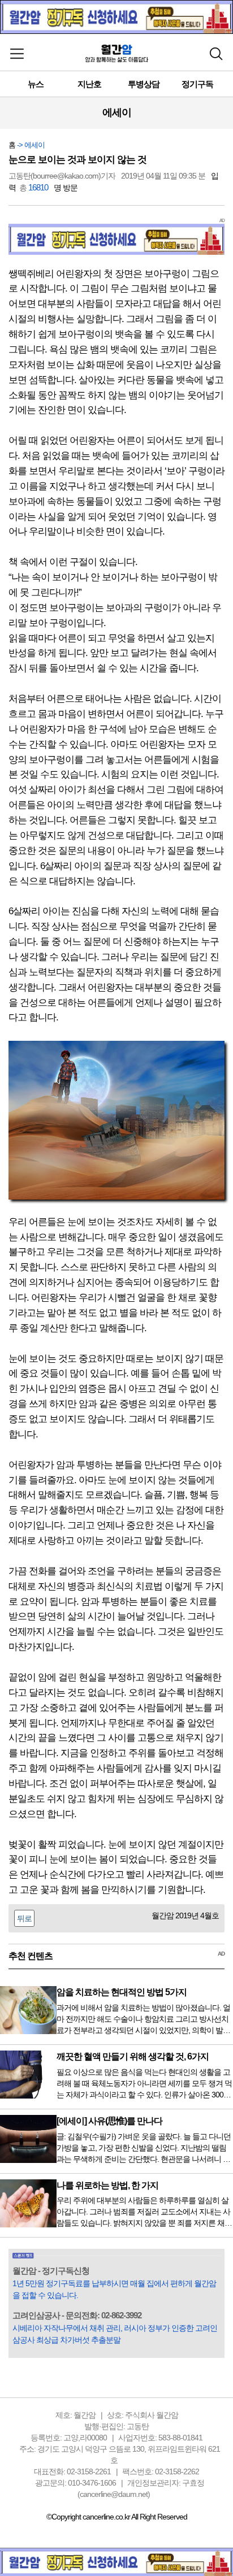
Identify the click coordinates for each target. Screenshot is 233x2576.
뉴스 (36, 84)
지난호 (89, 84)
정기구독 (197, 84)
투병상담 (144, 84)
